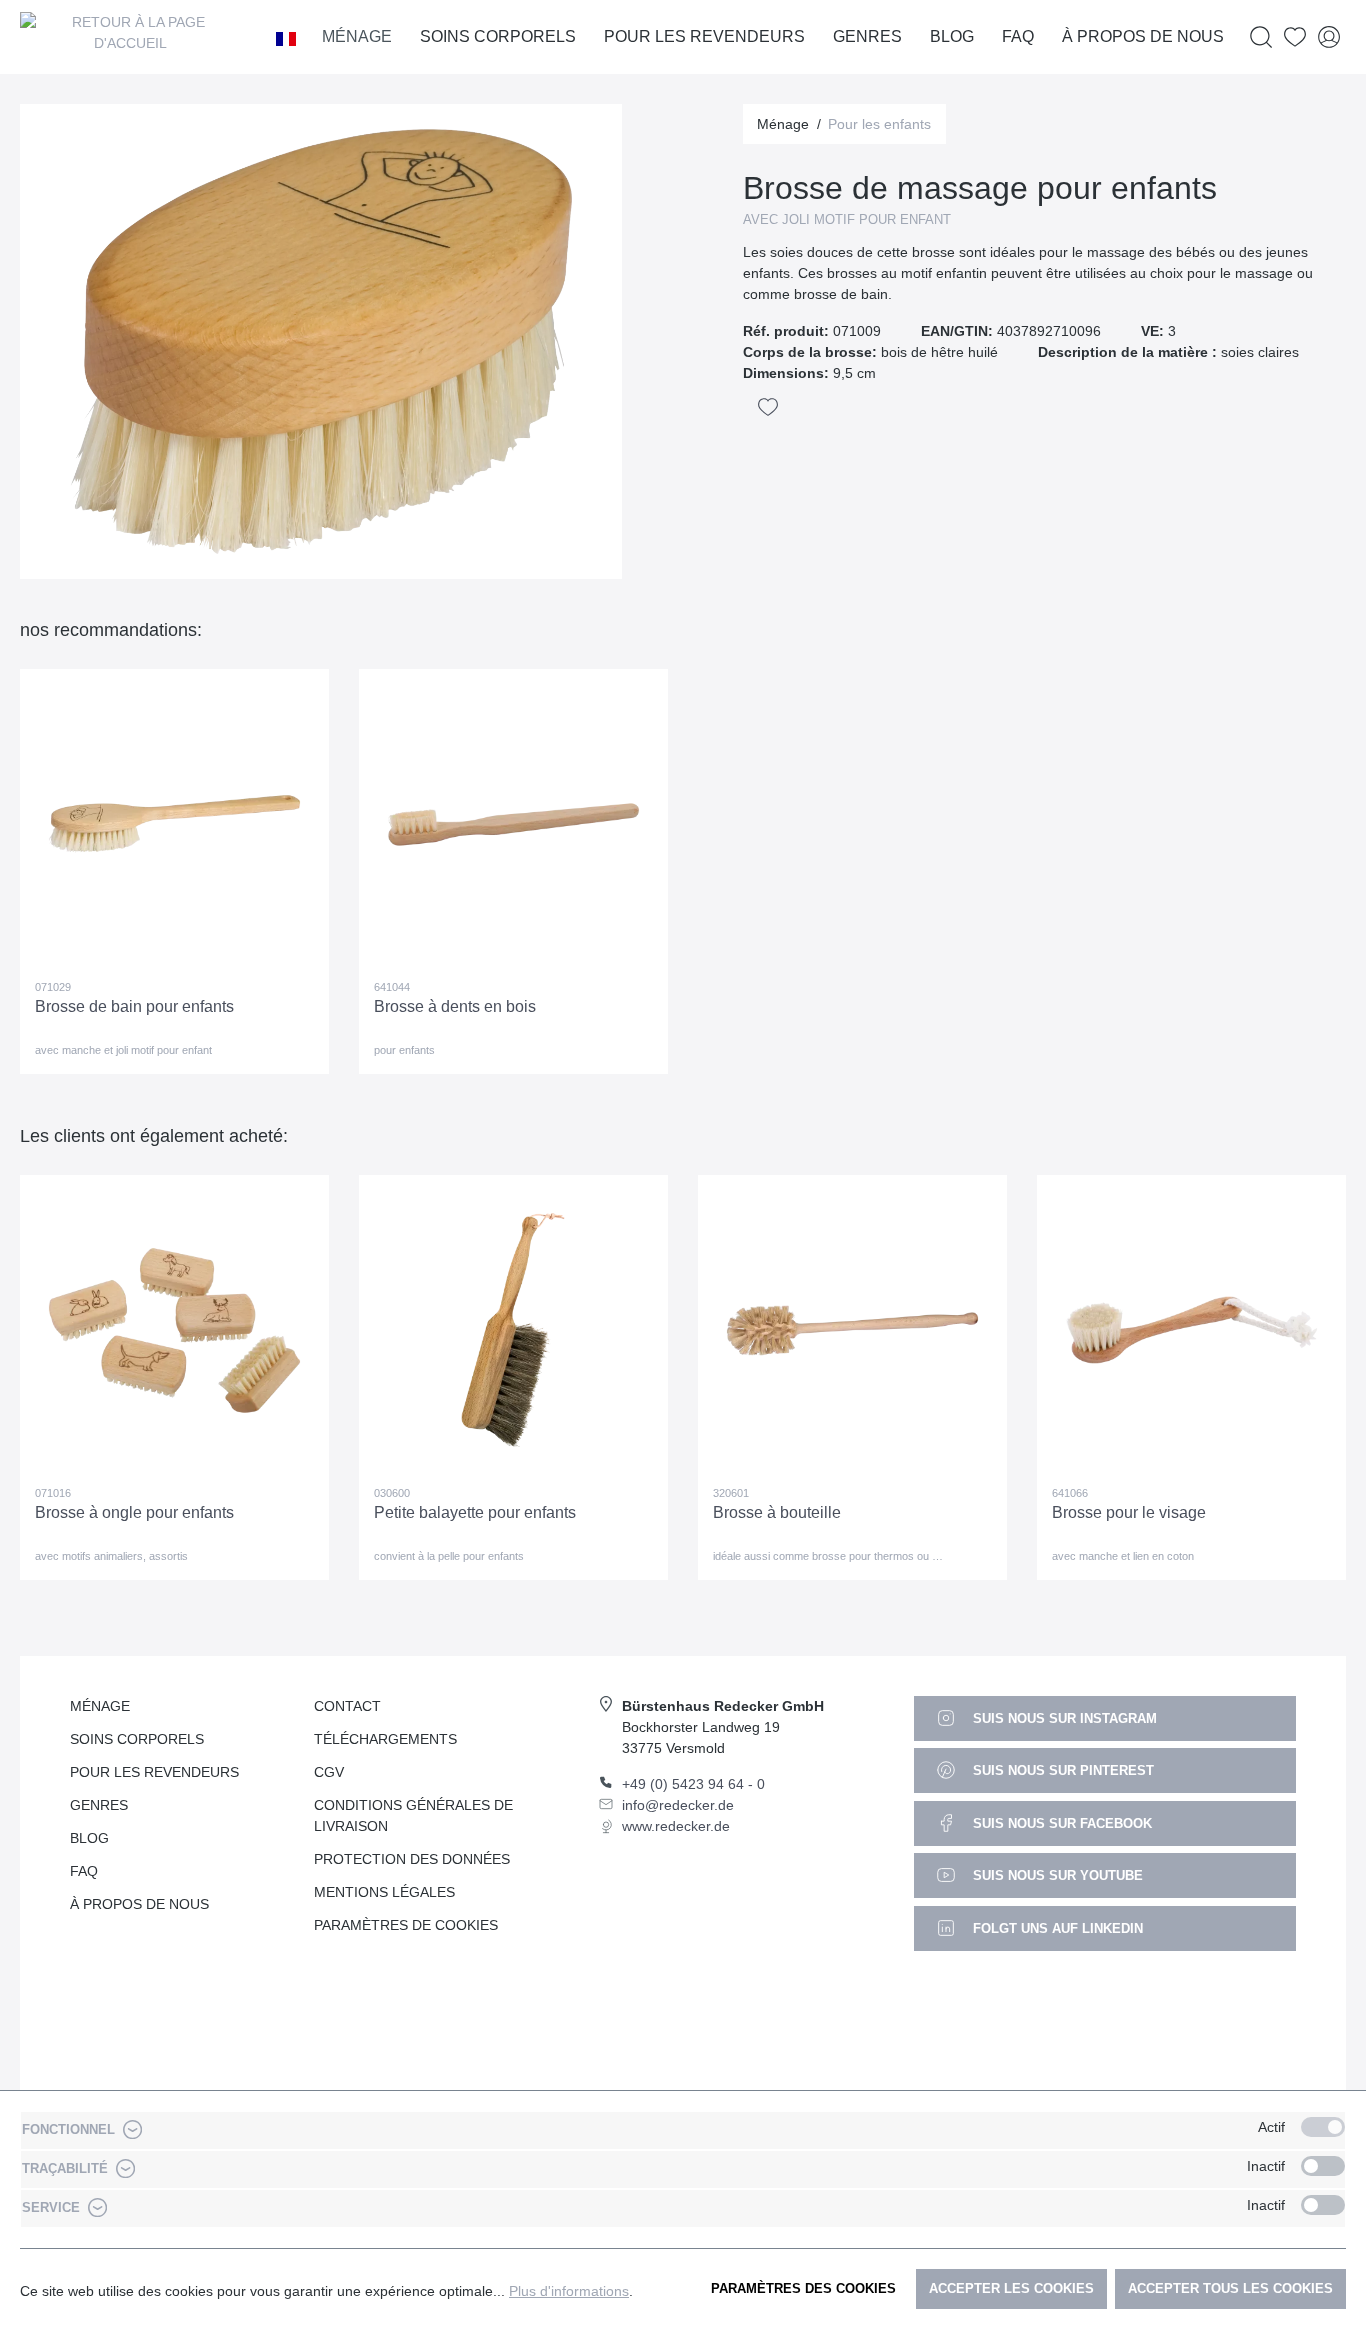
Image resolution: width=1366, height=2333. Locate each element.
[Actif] (1323, 2127)
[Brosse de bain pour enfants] (174, 824)
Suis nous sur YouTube (1056, 1875)
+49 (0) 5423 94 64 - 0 (693, 1784)
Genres (99, 1805)
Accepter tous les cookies (1230, 2288)
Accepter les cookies (1011, 2288)
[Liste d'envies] (1295, 37)
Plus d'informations (569, 2291)
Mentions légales (384, 1892)
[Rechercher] (1261, 37)
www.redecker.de (676, 1826)
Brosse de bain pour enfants (134, 1006)
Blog (89, 1838)
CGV (329, 1772)
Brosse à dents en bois (455, 1006)
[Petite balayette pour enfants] (513, 1330)
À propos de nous (139, 1904)
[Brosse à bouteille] (852, 1330)
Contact (347, 1706)
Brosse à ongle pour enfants (134, 1512)
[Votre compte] (1329, 37)
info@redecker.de (678, 1805)
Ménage (100, 1706)
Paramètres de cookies (406, 1925)
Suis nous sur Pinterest (1061, 1770)
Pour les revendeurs (154, 1772)
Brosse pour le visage (1129, 1512)
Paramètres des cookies (803, 2288)
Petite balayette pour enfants (475, 1512)
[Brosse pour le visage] (1191, 1330)
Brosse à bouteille (777, 1512)
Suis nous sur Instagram (1063, 1718)
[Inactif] (1323, 2166)
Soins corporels (137, 1739)
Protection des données (412, 1859)
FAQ (84, 1871)
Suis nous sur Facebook (1060, 1823)
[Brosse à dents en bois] (513, 824)
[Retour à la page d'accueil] (130, 37)
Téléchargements (385, 1739)
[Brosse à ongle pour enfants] (174, 1330)
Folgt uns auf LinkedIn (1056, 1928)
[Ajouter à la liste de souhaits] (768, 407)
